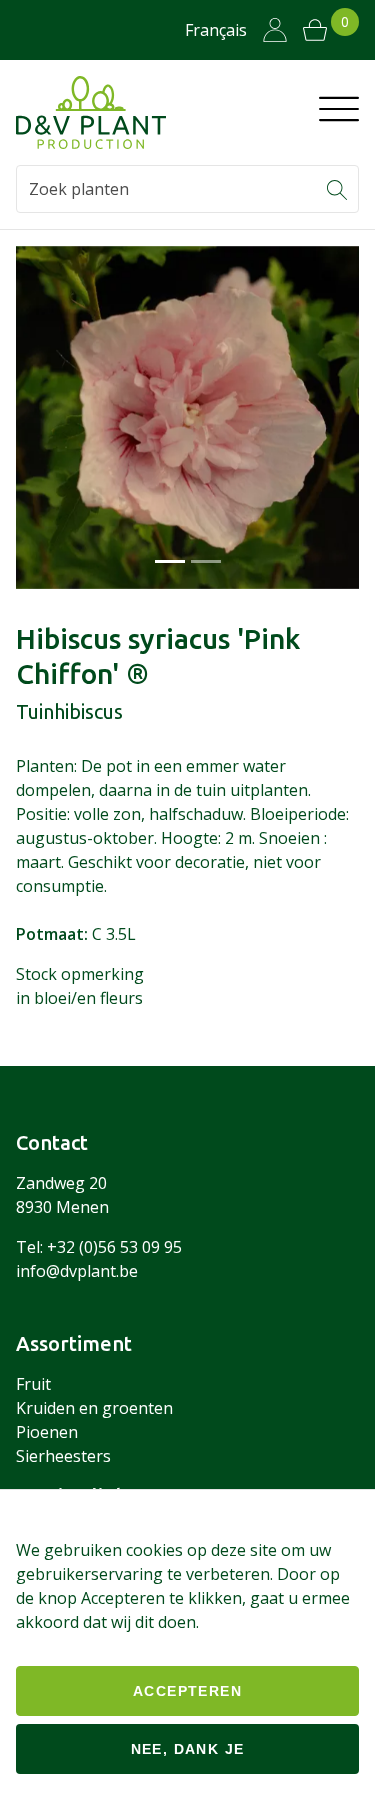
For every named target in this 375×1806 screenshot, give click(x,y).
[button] (337, 189)
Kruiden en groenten (94, 1408)
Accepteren (187, 1691)
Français (216, 30)
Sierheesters (63, 1456)
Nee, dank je (188, 1749)
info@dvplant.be (77, 1271)
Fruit (33, 1384)
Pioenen (47, 1432)
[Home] (91, 112)
